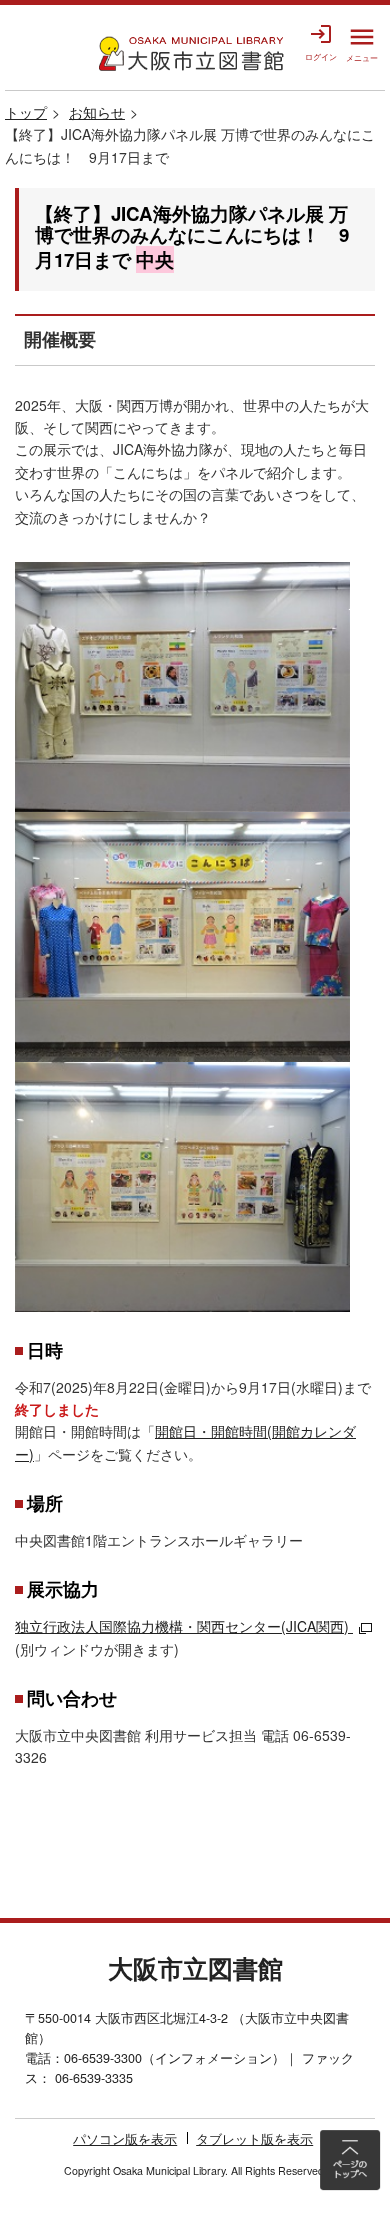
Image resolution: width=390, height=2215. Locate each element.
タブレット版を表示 (254, 2139)
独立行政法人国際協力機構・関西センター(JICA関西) (182, 1626)
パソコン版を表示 (125, 2139)
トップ (26, 112)
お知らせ (97, 112)
